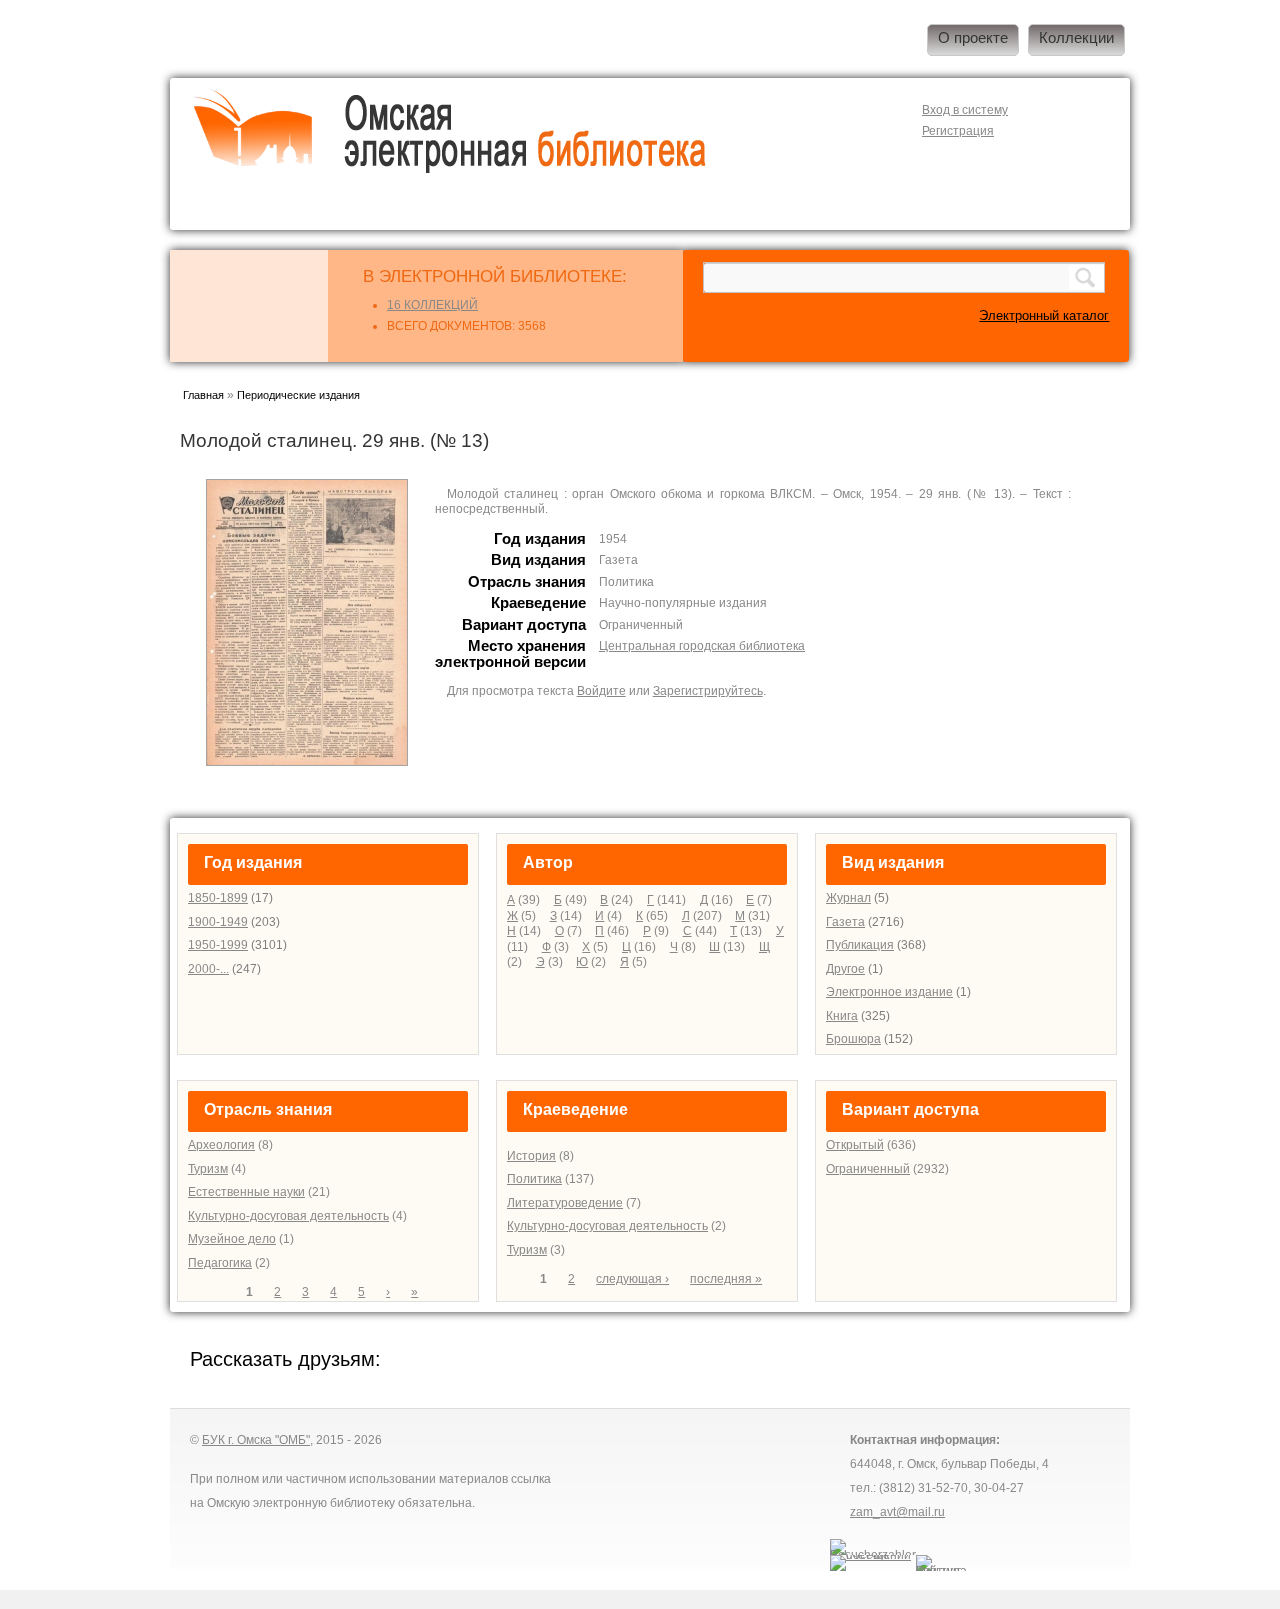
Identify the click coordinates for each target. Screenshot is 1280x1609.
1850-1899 (218, 898)
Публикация (860, 945)
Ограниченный (868, 1169)
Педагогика (220, 1263)
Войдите (601, 691)
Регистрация (958, 131)
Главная (203, 395)
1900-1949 (218, 922)
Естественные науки (246, 1192)
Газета (845, 922)
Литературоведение (565, 1203)
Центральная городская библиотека (702, 646)
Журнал (848, 898)
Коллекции (1076, 38)
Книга (842, 1016)
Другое (845, 969)
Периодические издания (298, 395)
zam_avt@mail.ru (897, 1512)
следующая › (632, 1279)
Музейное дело (232, 1239)
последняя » (726, 1279)
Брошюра (853, 1039)
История (531, 1156)
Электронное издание (889, 992)
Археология (221, 1145)
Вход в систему (965, 110)
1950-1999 (218, 945)
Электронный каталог (1044, 315)
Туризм (208, 1169)
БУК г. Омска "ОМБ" (256, 1440)
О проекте (973, 38)
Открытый (855, 1145)
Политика (534, 1179)
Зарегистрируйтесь (708, 691)
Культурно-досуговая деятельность (288, 1216)
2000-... (208, 969)
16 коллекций (432, 305)
